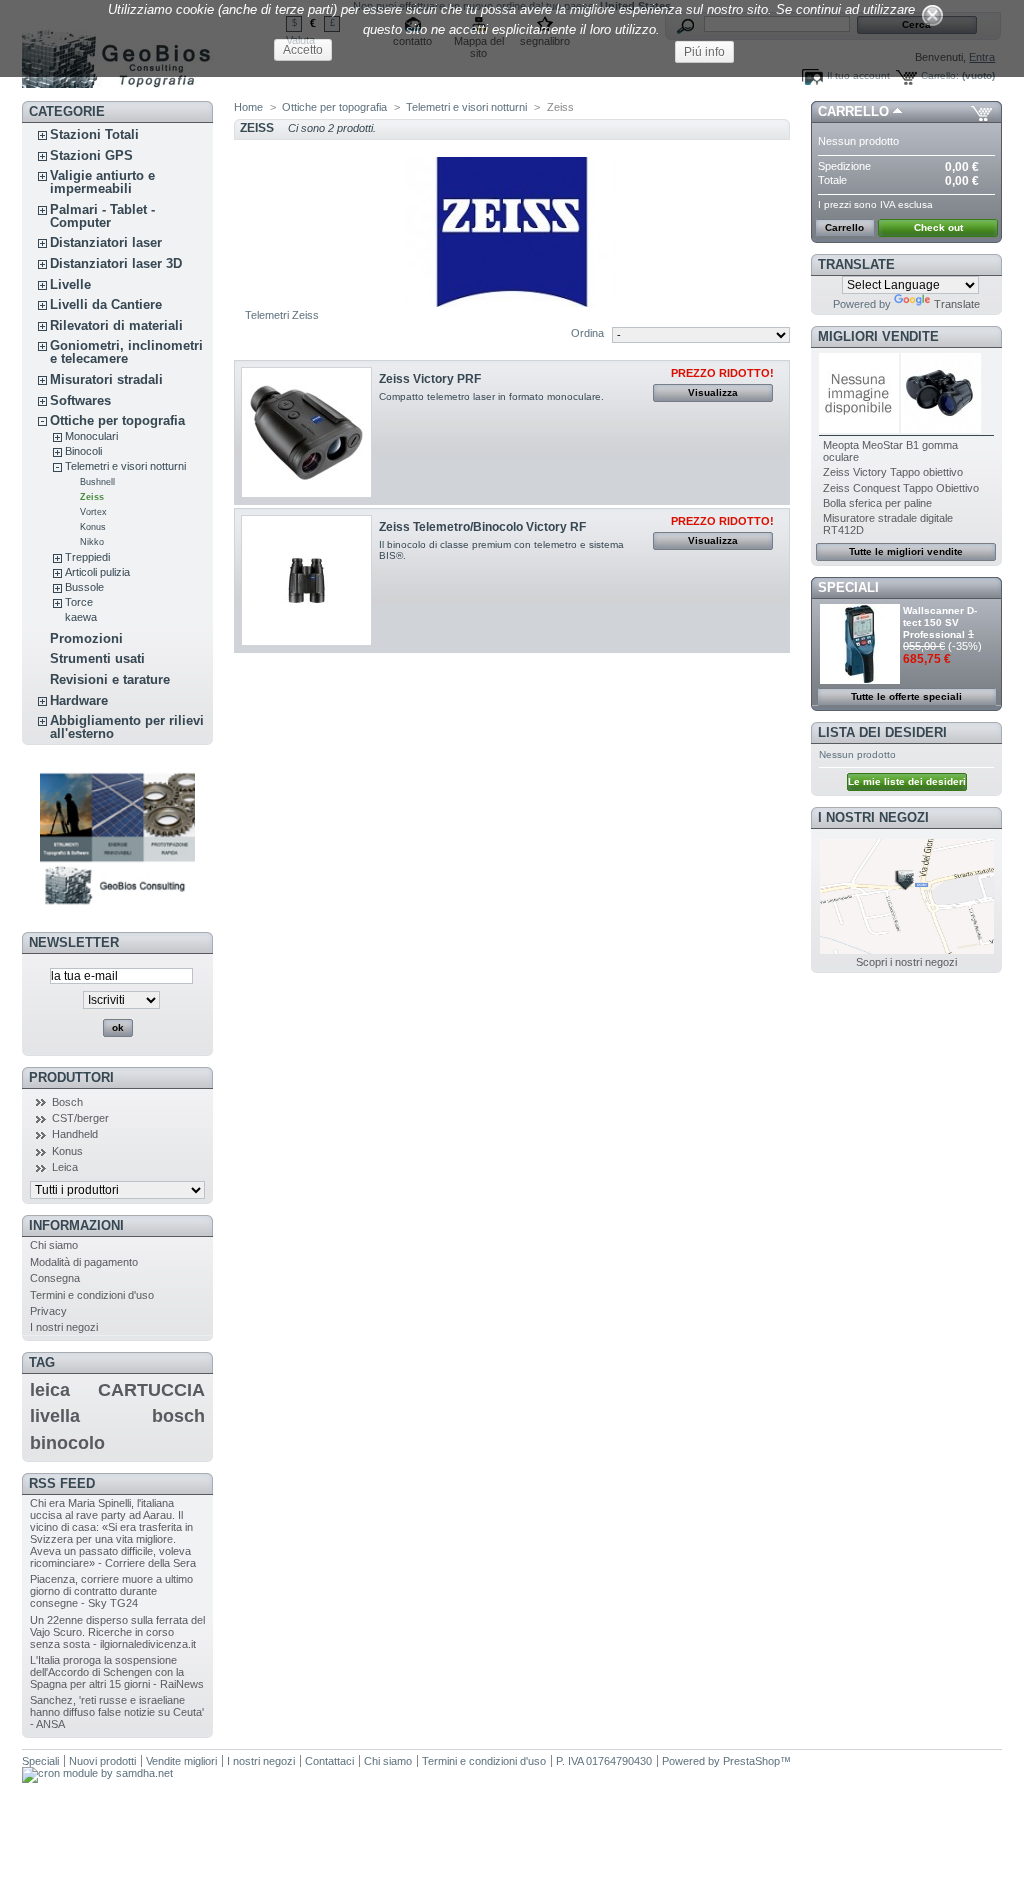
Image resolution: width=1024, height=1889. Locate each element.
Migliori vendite (878, 336)
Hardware (79, 700)
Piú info (704, 52)
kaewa (81, 617)
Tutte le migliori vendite (906, 551)
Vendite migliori (181, 1761)
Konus (93, 527)
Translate (957, 304)
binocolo (67, 1443)
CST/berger (80, 1118)
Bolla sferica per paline (877, 503)
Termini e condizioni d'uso (92, 1295)
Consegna (55, 1278)
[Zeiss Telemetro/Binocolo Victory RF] (306, 580)
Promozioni (86, 638)
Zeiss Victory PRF (430, 379)
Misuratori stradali (106, 379)
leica (50, 1390)
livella (55, 1416)
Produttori (71, 1077)
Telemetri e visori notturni (125, 466)
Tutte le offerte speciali (906, 696)
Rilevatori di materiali (116, 325)
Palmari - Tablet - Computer (102, 216)
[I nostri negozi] (907, 950)
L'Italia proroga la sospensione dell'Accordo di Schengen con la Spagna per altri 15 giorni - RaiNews (117, 1672)
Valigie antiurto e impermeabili (102, 182)
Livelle (70, 284)
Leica (65, 1167)
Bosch (67, 1102)
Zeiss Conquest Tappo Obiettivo (901, 488)
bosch (178, 1416)
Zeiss (92, 497)
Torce (79, 602)
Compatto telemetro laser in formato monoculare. (491, 396)
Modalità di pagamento (84, 1262)
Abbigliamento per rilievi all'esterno (127, 727)
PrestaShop (751, 1761)
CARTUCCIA (151, 1390)
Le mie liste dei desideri (907, 781)
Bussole (84, 587)
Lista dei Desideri (882, 732)
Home (248, 107)
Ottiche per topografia (117, 420)
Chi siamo (54, 1245)
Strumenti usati (97, 658)
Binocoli (83, 451)
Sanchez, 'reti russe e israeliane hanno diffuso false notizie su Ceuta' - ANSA (117, 1712)
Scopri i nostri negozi (906, 962)
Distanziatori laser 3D (116, 263)
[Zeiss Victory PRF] (306, 432)
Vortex (93, 512)
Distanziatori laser (106, 242)
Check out (938, 227)
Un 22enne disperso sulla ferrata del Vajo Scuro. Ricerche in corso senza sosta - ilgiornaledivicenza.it (117, 1632)
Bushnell (97, 482)
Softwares (80, 400)
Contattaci (329, 1761)
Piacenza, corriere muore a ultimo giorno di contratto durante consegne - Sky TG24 (111, 1591)
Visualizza (713, 392)
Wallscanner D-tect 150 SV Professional (940, 622)
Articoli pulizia (97, 572)
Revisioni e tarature (110, 679)
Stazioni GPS (91, 155)
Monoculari (91, 436)
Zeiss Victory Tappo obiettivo (893, 472)
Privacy (48, 1311)
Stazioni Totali (94, 134)
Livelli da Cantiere (106, 304)
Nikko (92, 542)
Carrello (853, 111)
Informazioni (76, 1225)
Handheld (75, 1134)
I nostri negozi (64, 1327)
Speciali (848, 587)
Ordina (587, 333)
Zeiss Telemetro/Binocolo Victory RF (482, 527)
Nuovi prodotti (102, 1761)
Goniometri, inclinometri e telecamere (126, 352)
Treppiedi (87, 557)
